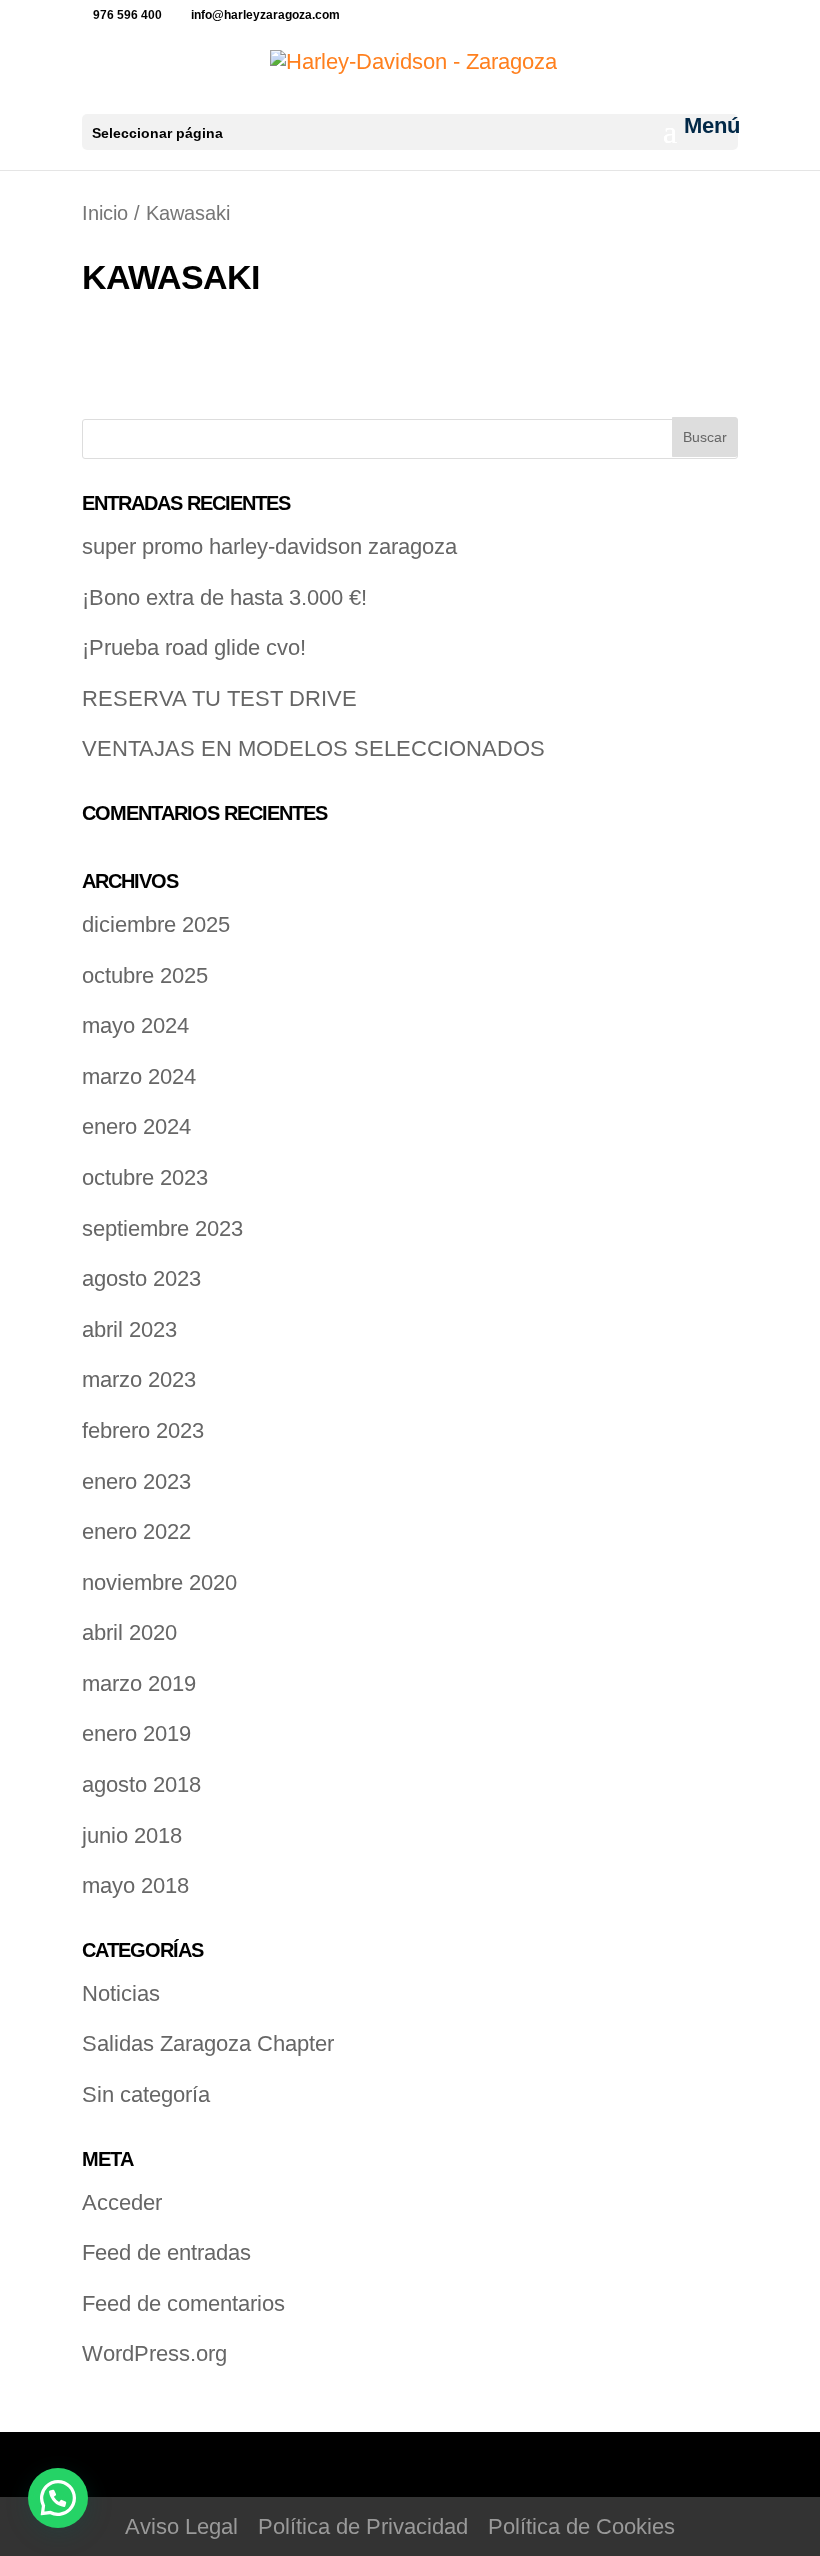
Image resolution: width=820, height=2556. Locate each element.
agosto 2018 (141, 1784)
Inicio (105, 213)
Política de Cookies (581, 2526)
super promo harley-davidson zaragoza (269, 546)
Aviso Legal (181, 2526)
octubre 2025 (145, 975)
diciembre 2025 (156, 924)
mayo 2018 (135, 1885)
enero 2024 (136, 1126)
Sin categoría (146, 2094)
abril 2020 (129, 1632)
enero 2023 (136, 1481)
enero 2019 (136, 1733)
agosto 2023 (141, 1278)
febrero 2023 (143, 1430)
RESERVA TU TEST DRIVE (219, 698)
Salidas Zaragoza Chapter (208, 2043)
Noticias (121, 1993)
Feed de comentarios (183, 2303)
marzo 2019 (139, 1683)
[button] (58, 2498)
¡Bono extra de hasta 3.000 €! (224, 597)
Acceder (122, 2202)
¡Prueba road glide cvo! (194, 647)
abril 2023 (129, 1329)
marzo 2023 (139, 1379)
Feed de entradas (166, 2252)
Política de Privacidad (363, 2526)
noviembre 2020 (159, 1582)
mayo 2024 (135, 1025)
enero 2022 (136, 1531)
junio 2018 (132, 1835)
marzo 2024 (139, 1076)
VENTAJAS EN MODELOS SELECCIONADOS (313, 748)
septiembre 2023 (162, 1228)
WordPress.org (154, 2353)
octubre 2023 (145, 1177)
